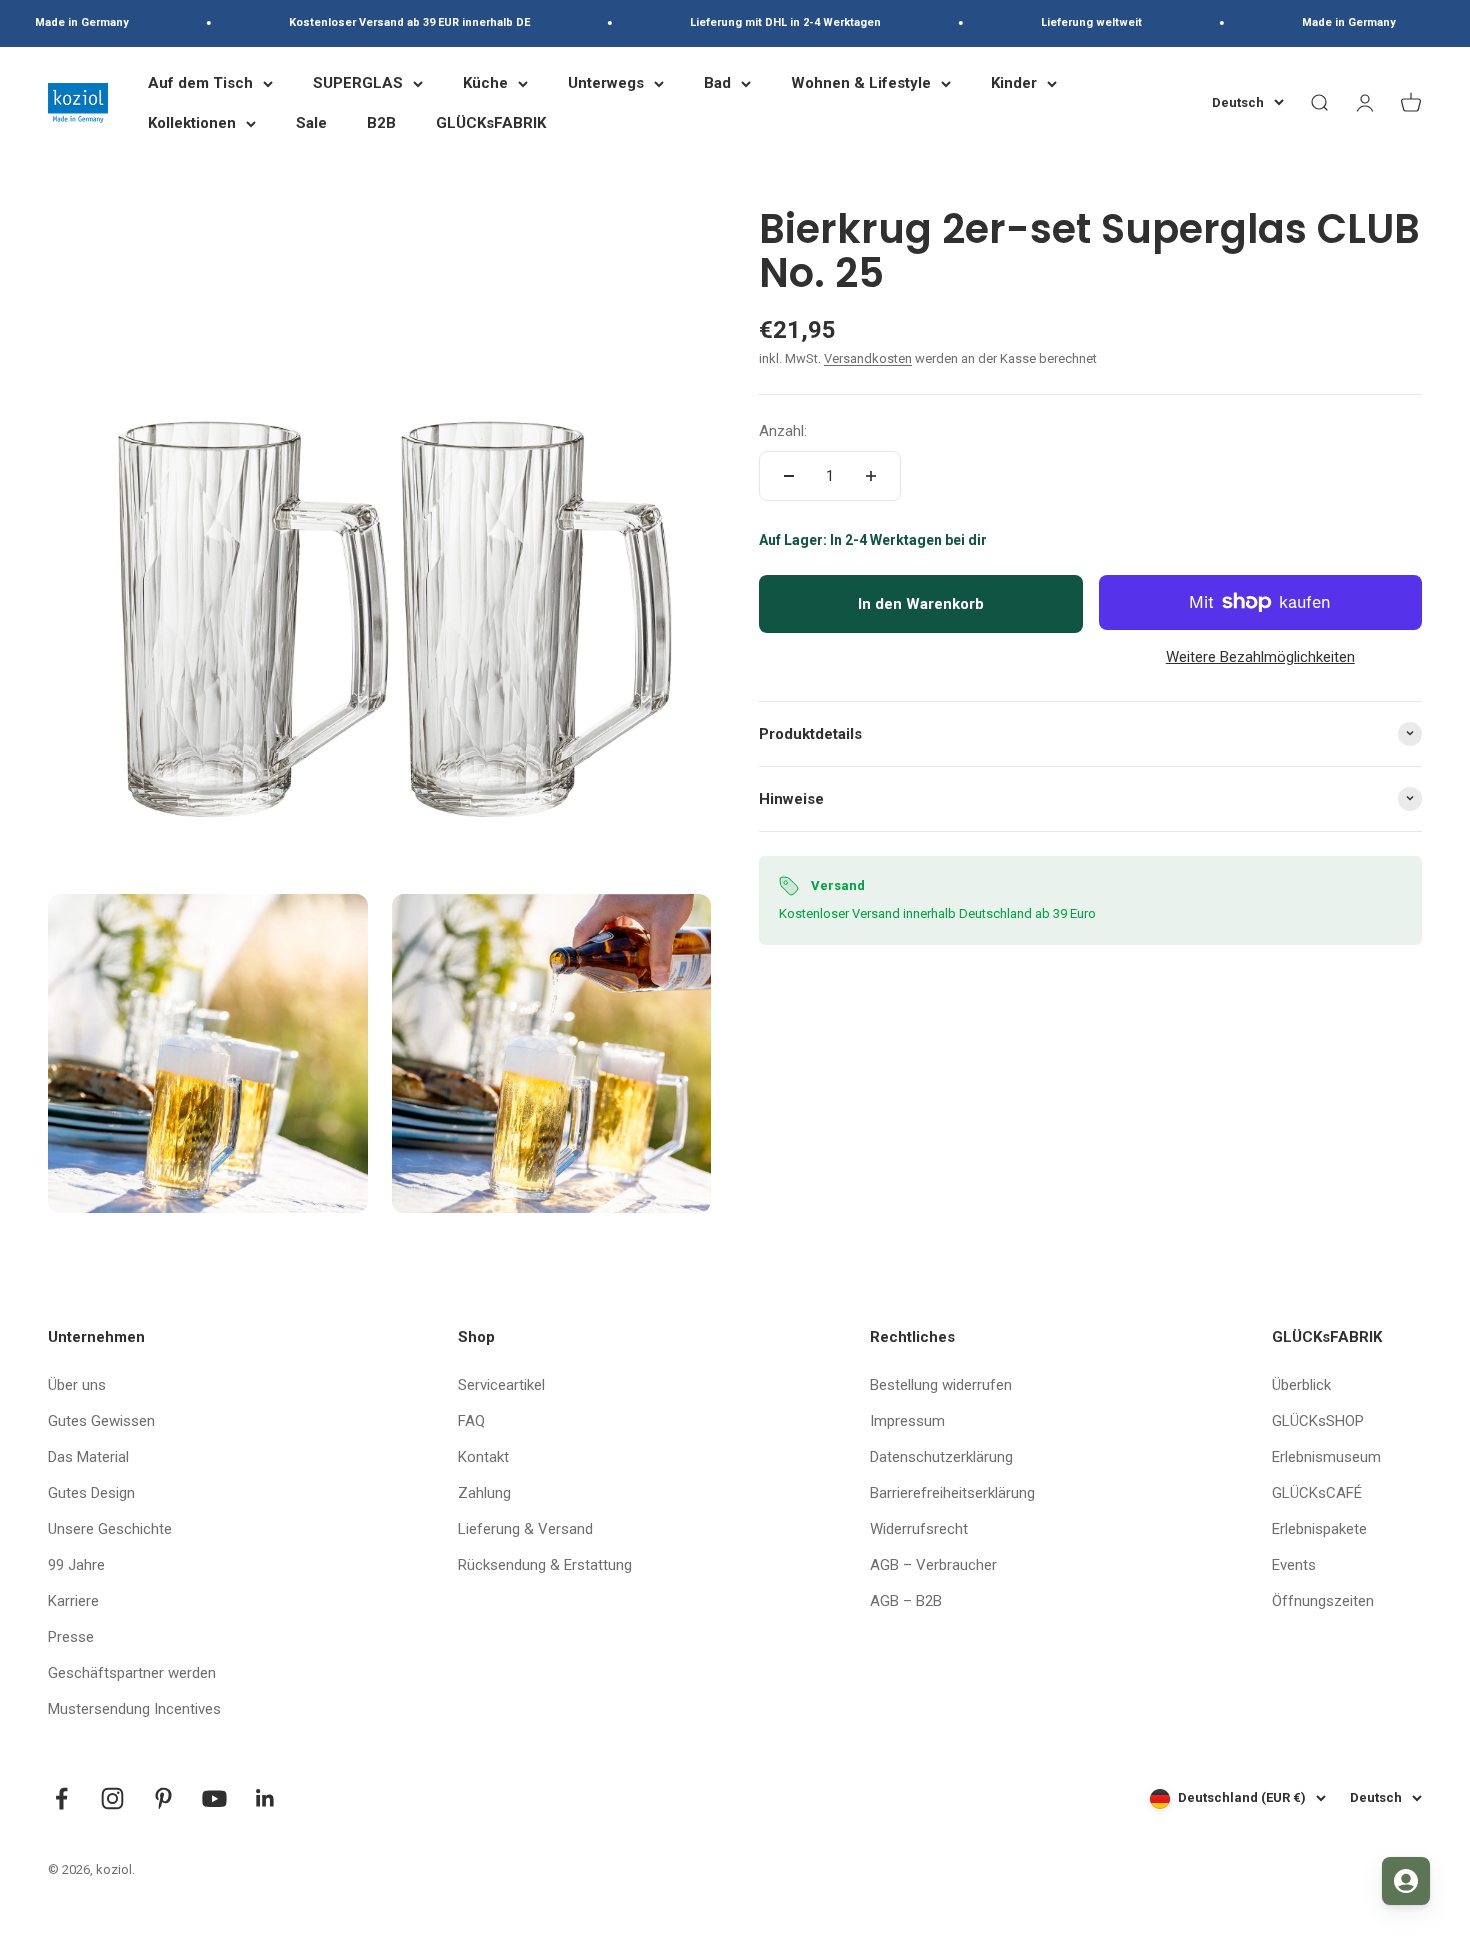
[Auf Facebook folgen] (61, 1798)
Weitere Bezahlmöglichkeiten (1260, 656)
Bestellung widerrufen (941, 1385)
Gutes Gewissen (101, 1421)
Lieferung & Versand (525, 1529)
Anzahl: (783, 431)
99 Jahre (76, 1565)
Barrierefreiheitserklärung (952, 1493)
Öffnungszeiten (1323, 1601)
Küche (485, 83)
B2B (381, 123)
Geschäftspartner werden (132, 1673)
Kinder (1014, 83)
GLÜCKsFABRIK (491, 123)
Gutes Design (91, 1493)
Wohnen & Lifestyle (861, 83)
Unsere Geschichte (110, 1529)
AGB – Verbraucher (933, 1565)
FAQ (471, 1421)
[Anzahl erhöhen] (871, 476)
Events (1294, 1565)
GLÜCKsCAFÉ (1317, 1493)
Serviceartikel (501, 1385)
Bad (717, 83)
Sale (311, 123)
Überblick (1301, 1385)
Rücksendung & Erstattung (545, 1565)
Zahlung (484, 1493)
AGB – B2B (906, 1601)
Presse (71, 1637)
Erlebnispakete (1319, 1529)
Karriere (73, 1601)
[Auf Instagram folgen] (112, 1798)
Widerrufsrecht (919, 1529)
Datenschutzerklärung (941, 1457)
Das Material (88, 1457)
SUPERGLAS (358, 83)
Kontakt (483, 1457)
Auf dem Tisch (200, 83)
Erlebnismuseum (1326, 1457)
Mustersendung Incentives (134, 1709)
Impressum (907, 1421)
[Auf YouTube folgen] (214, 1798)
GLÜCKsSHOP (1318, 1421)
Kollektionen (192, 123)
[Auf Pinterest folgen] (163, 1798)
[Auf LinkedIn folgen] (265, 1798)
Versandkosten (868, 358)
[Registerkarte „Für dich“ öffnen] (1406, 1881)
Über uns (77, 1385)
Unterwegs (606, 83)
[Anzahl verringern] (789, 476)
